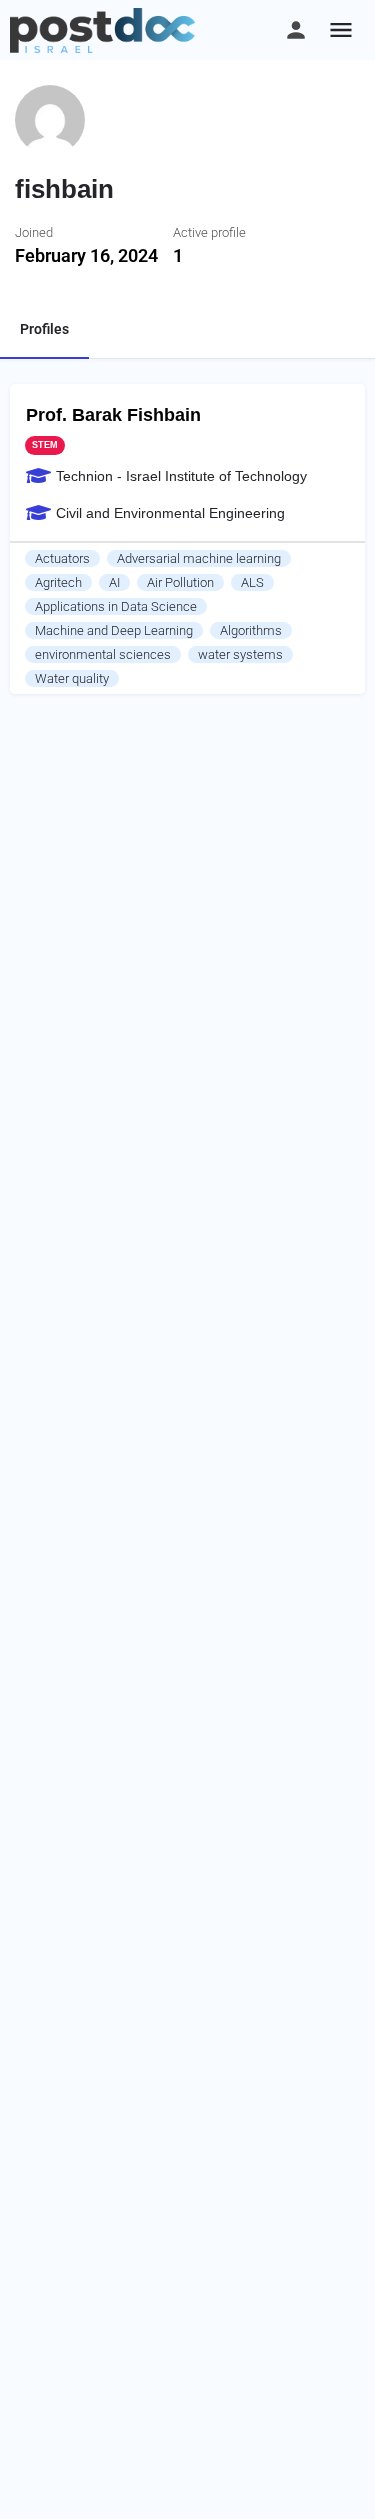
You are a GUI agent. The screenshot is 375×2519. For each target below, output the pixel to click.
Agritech (58, 582)
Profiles (44, 329)
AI (114, 582)
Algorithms (251, 630)
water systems (240, 654)
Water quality (72, 678)
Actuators (62, 558)
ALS (252, 582)
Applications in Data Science (116, 606)
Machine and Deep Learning (114, 630)
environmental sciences (103, 654)
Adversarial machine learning (199, 558)
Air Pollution (180, 582)
